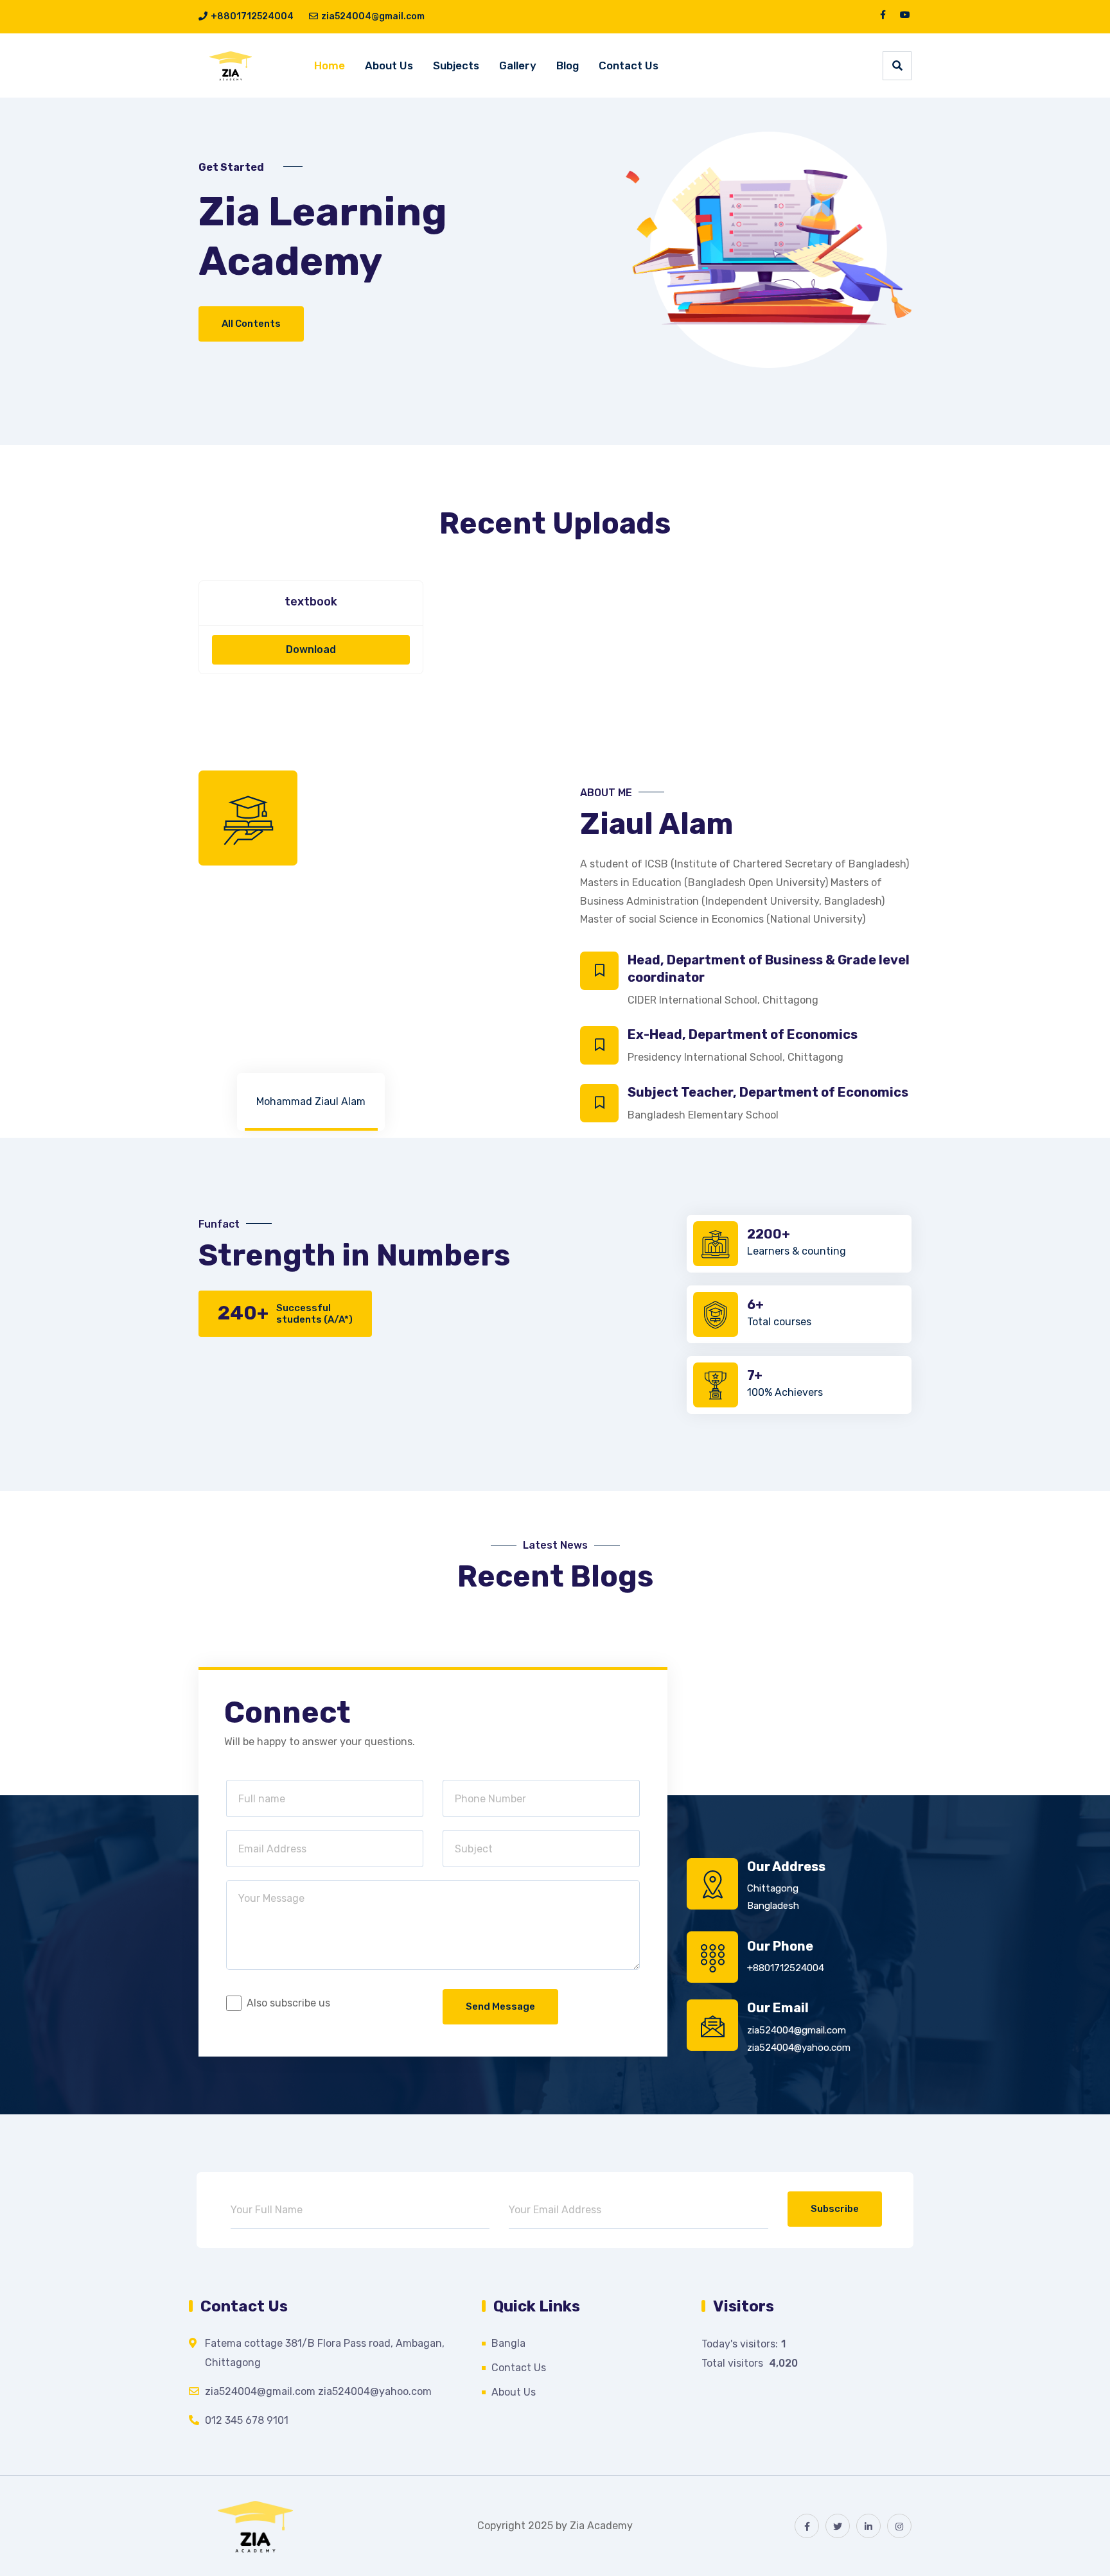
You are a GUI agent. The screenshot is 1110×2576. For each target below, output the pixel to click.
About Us (389, 65)
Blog (568, 65)
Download (311, 649)
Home (330, 65)
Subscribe (835, 2209)
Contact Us (629, 65)
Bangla (508, 2343)
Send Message (500, 2006)
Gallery (518, 65)
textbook (311, 602)
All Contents (251, 324)
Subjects (456, 65)
